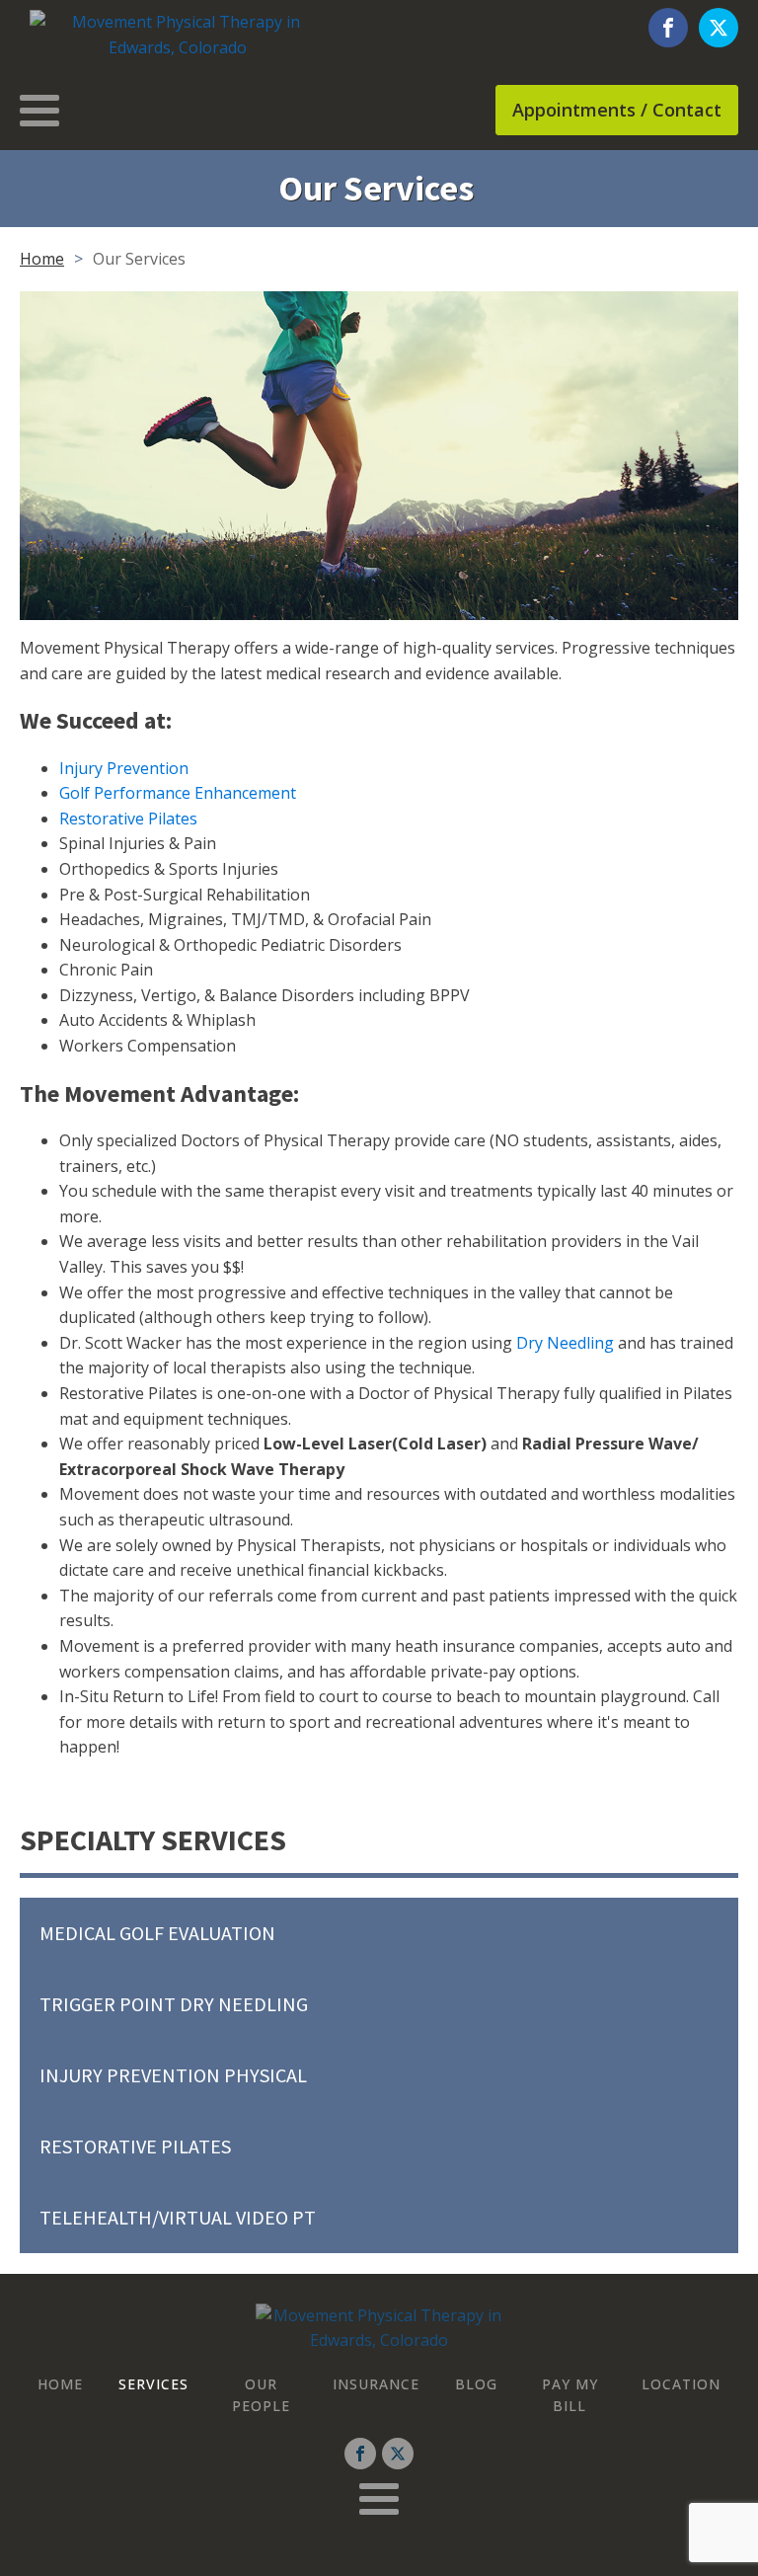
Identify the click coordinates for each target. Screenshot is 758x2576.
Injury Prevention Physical (173, 2075)
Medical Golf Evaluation (157, 1933)
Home (42, 259)
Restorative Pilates (128, 819)
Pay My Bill (570, 2395)
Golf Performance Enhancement (178, 793)
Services (153, 2384)
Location (681, 2384)
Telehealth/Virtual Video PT (178, 2217)
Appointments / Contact (617, 110)
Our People (261, 2395)
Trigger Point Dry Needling (174, 2004)
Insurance (376, 2384)
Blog (476, 2384)
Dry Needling (565, 1343)
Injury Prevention (124, 768)
